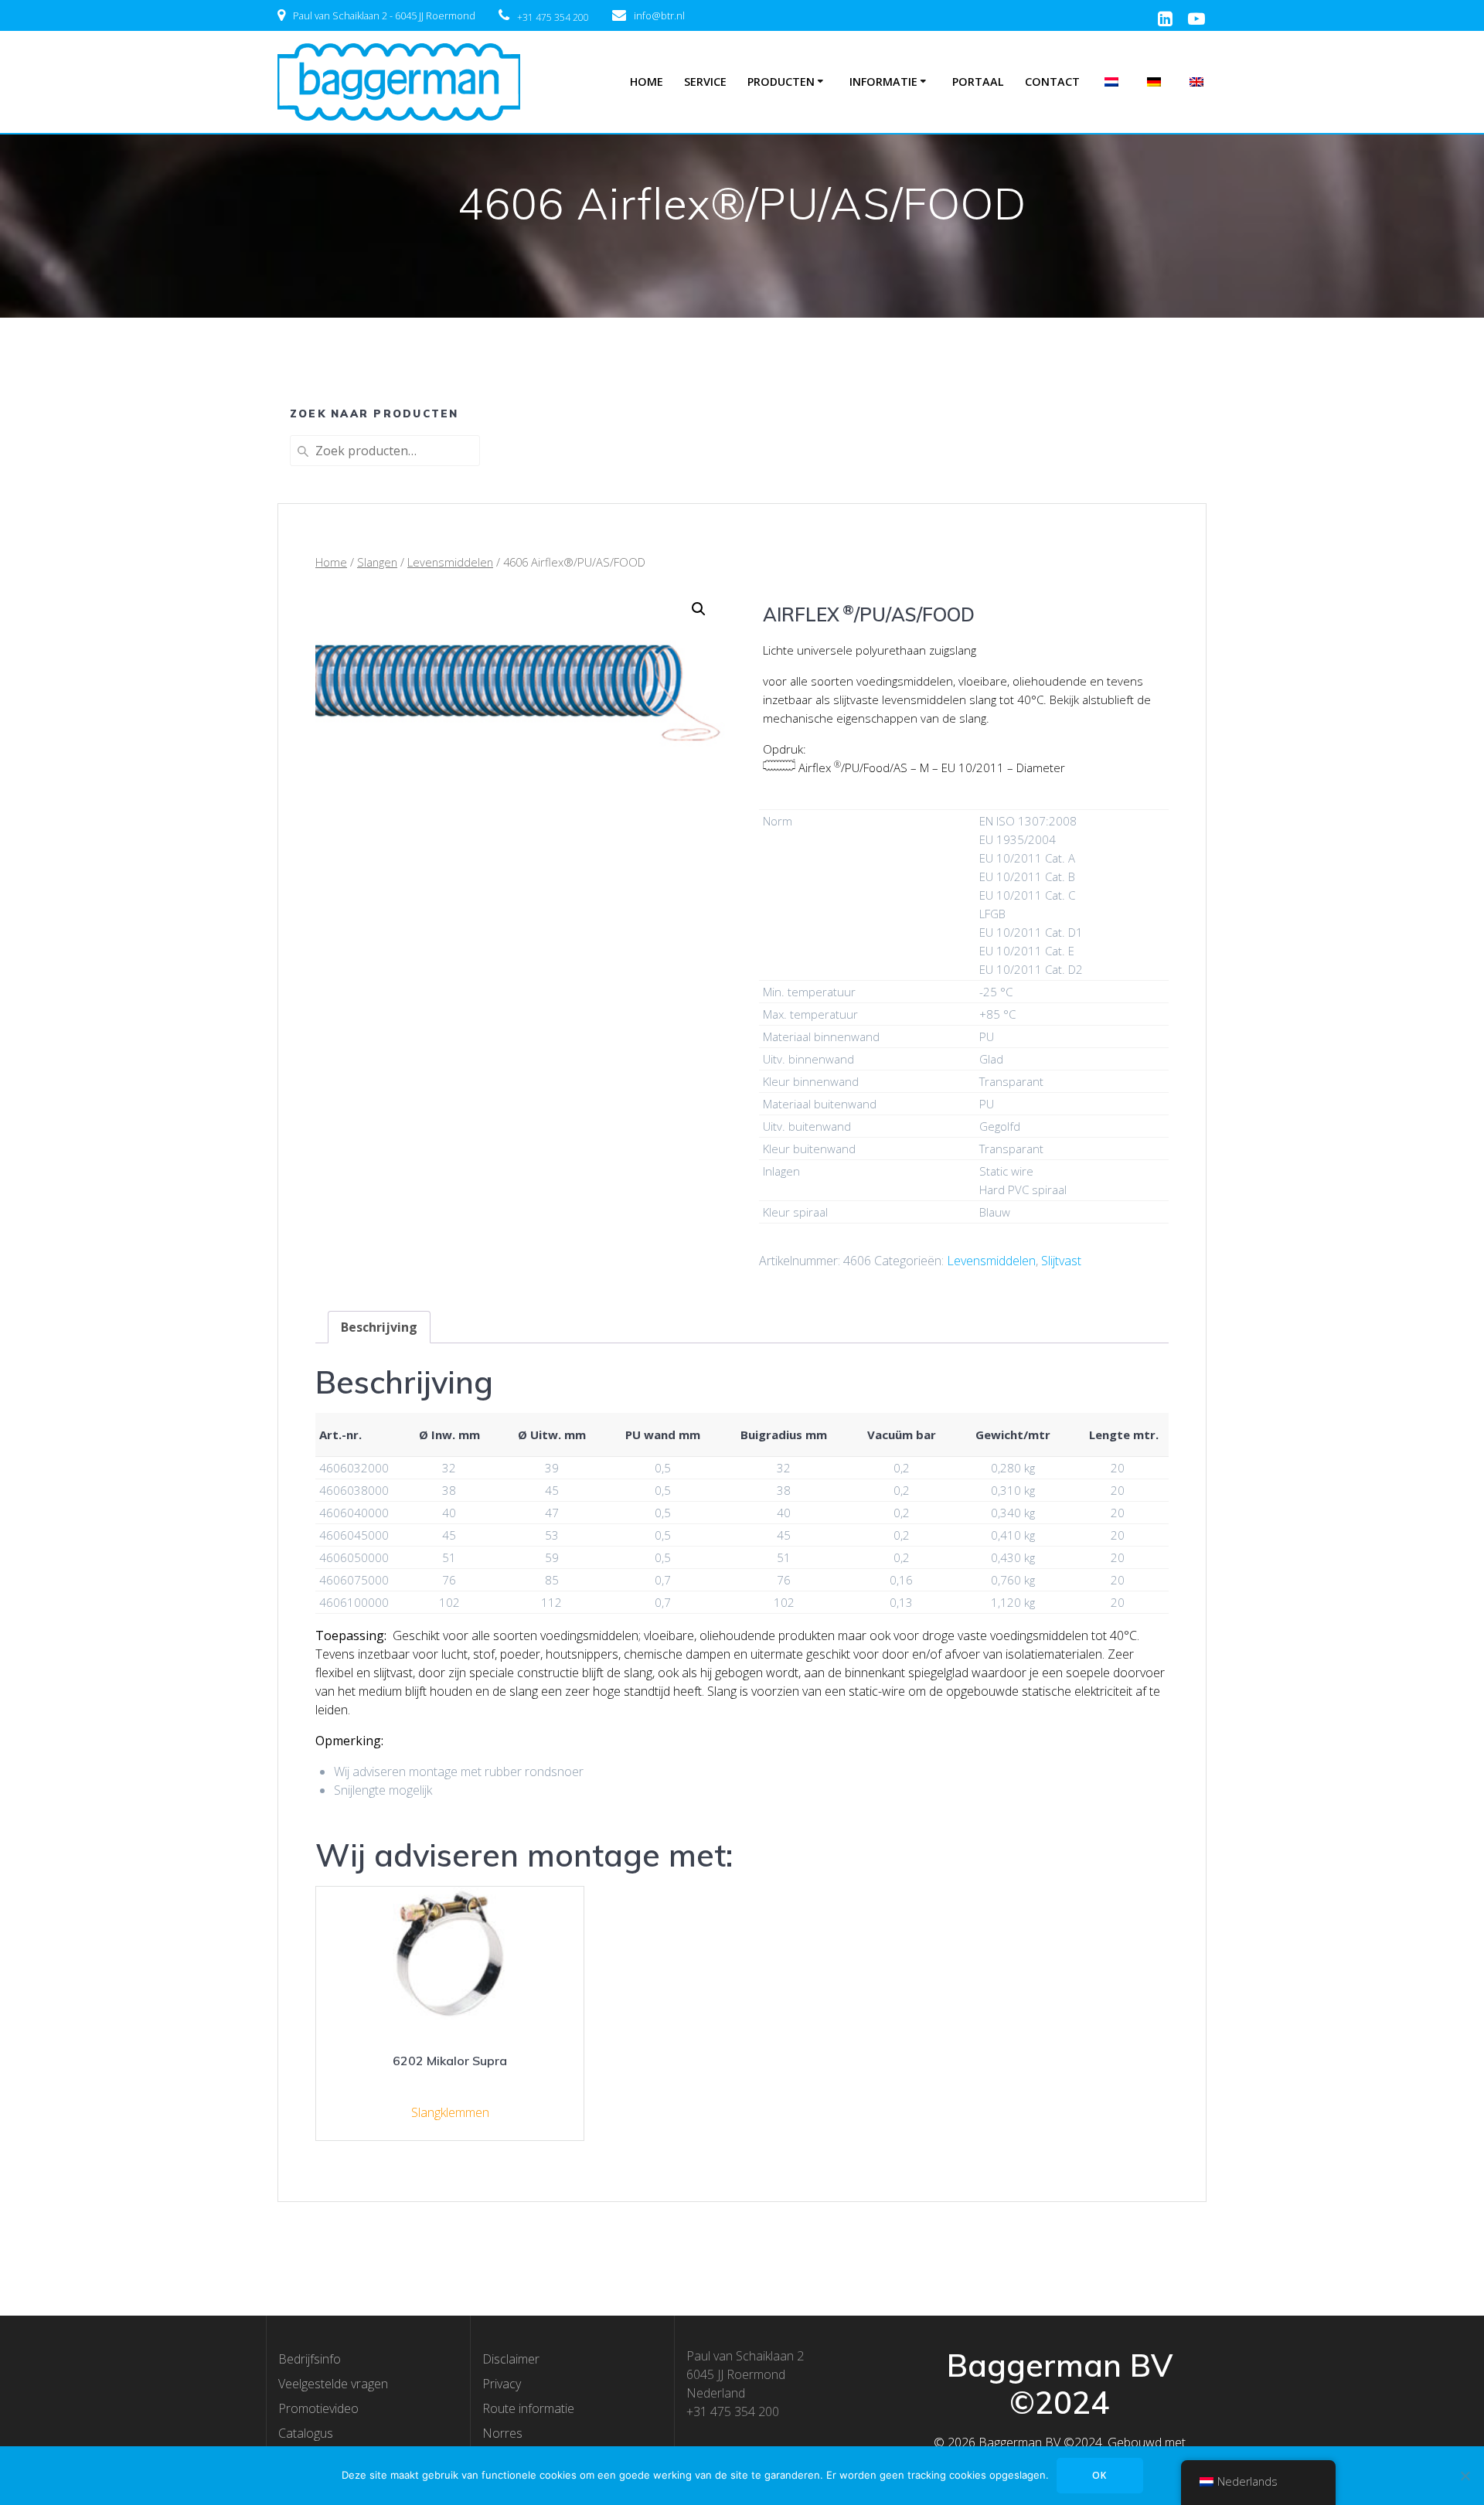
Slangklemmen (450, 2112)
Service (705, 82)
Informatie (883, 82)
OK (1099, 2475)
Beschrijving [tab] (379, 1327)
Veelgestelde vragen (333, 2384)
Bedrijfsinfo (310, 2359)
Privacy (502, 2384)
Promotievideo (318, 2408)
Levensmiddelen (450, 562)
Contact (1052, 82)
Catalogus (306, 2433)
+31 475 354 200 (553, 17)
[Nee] (1465, 2476)
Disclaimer (511, 2359)
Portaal (978, 82)
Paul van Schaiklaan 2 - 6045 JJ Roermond (384, 15)
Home (647, 82)
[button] (699, 609)
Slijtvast (1061, 1261)
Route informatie (528, 2408)
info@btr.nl (659, 15)
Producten (781, 82)
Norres (502, 2433)
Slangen (377, 562)
